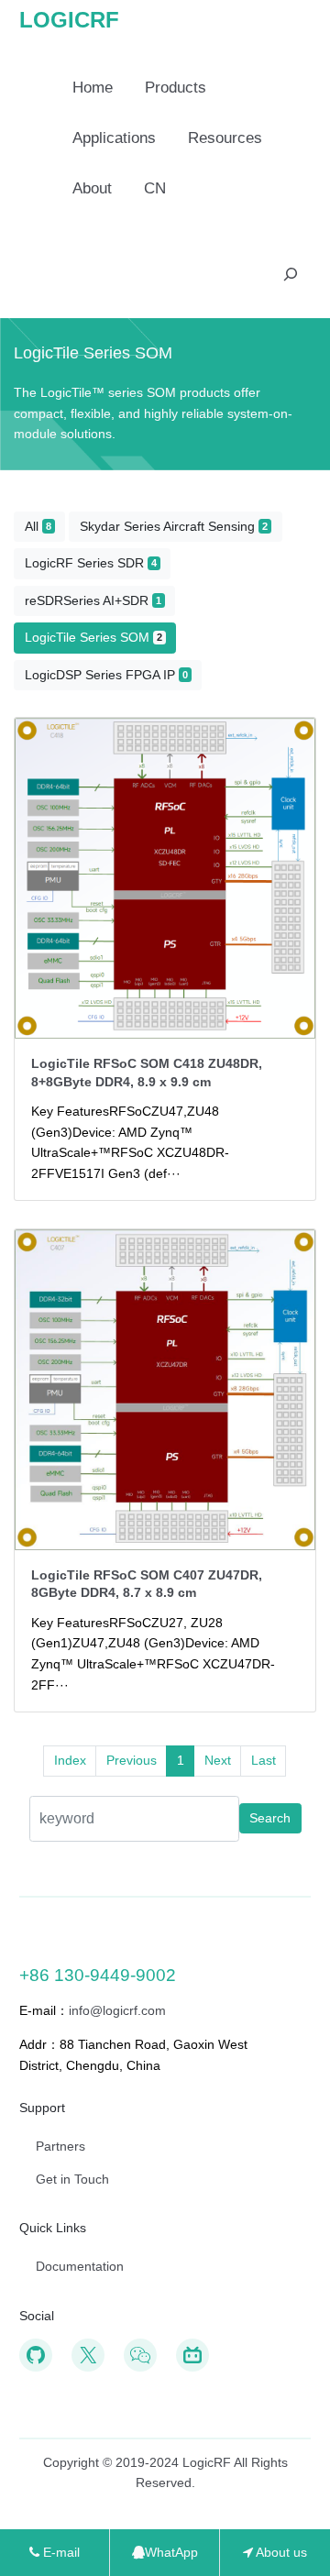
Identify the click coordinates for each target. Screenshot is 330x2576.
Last (264, 1760)
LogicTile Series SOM (93, 637)
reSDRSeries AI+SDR (93, 600)
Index (70, 1760)
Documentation (80, 2266)
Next (218, 1760)
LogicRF (69, 20)
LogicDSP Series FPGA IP (106, 675)
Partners (60, 2146)
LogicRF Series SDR (91, 563)
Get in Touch (72, 2179)
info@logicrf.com (117, 2010)
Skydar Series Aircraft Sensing (174, 526)
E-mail (60, 2552)
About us (280, 2552)
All (38, 526)
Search (270, 1818)
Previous (132, 1760)
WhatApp (171, 2552)
